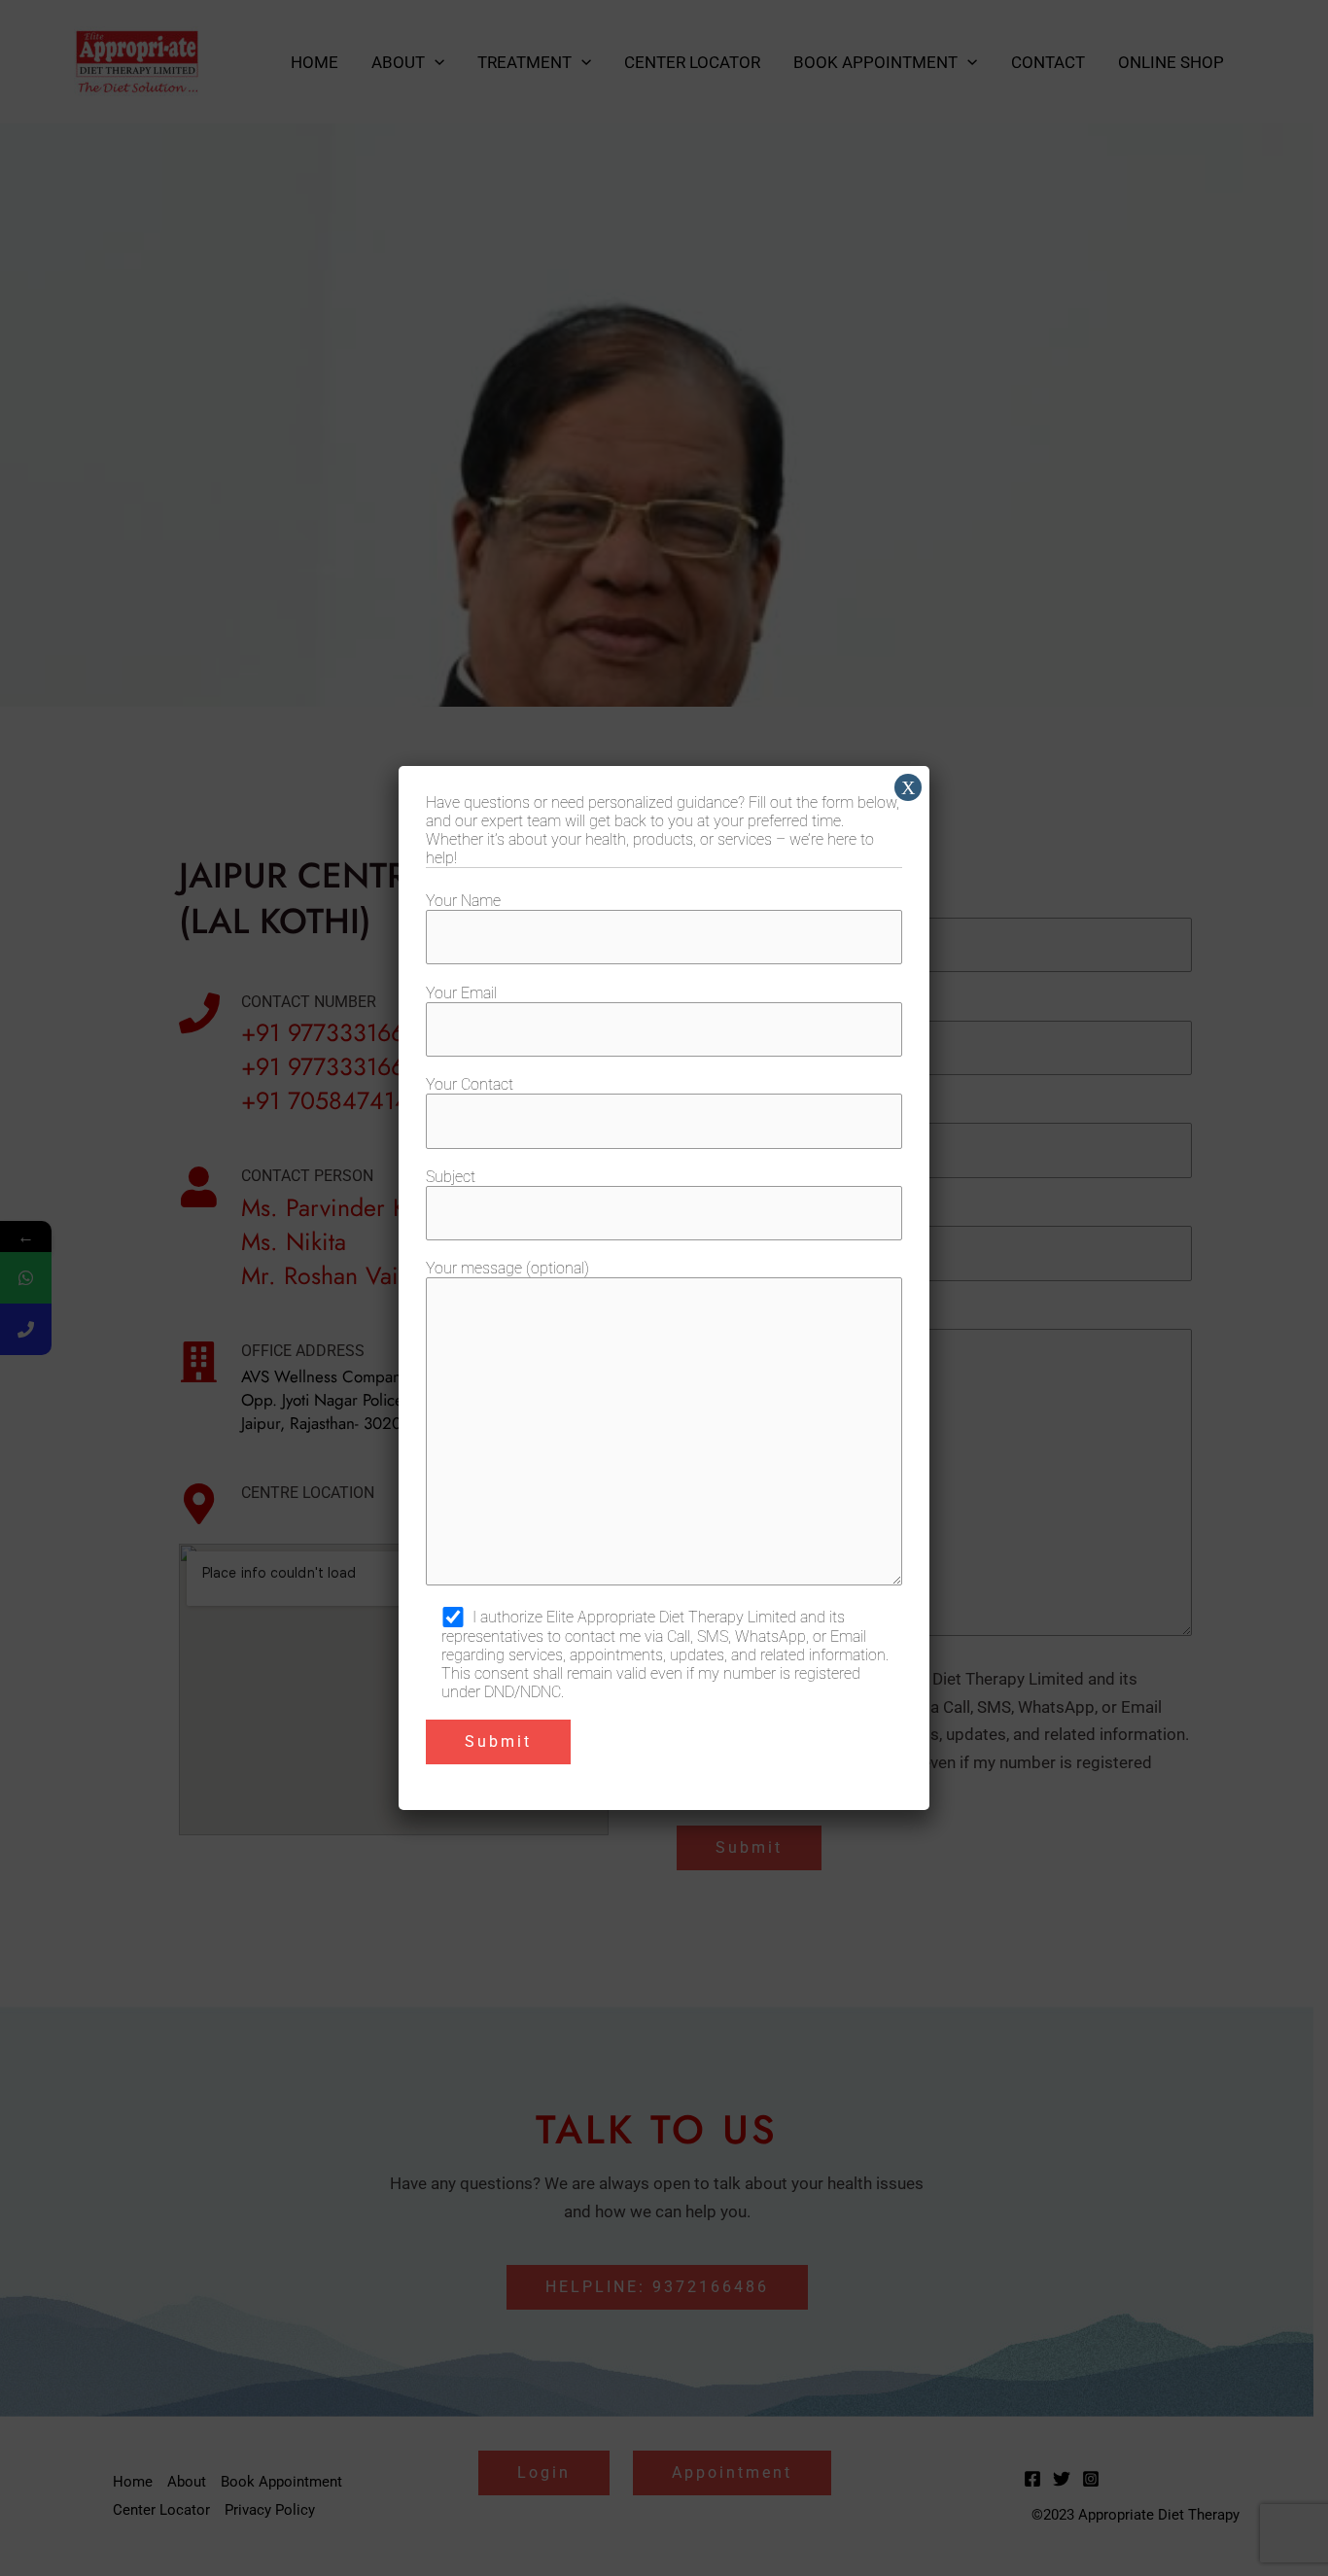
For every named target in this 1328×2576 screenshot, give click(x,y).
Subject (451, 1177)
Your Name (463, 901)
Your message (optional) (507, 1268)
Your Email (461, 993)
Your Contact (470, 1084)
